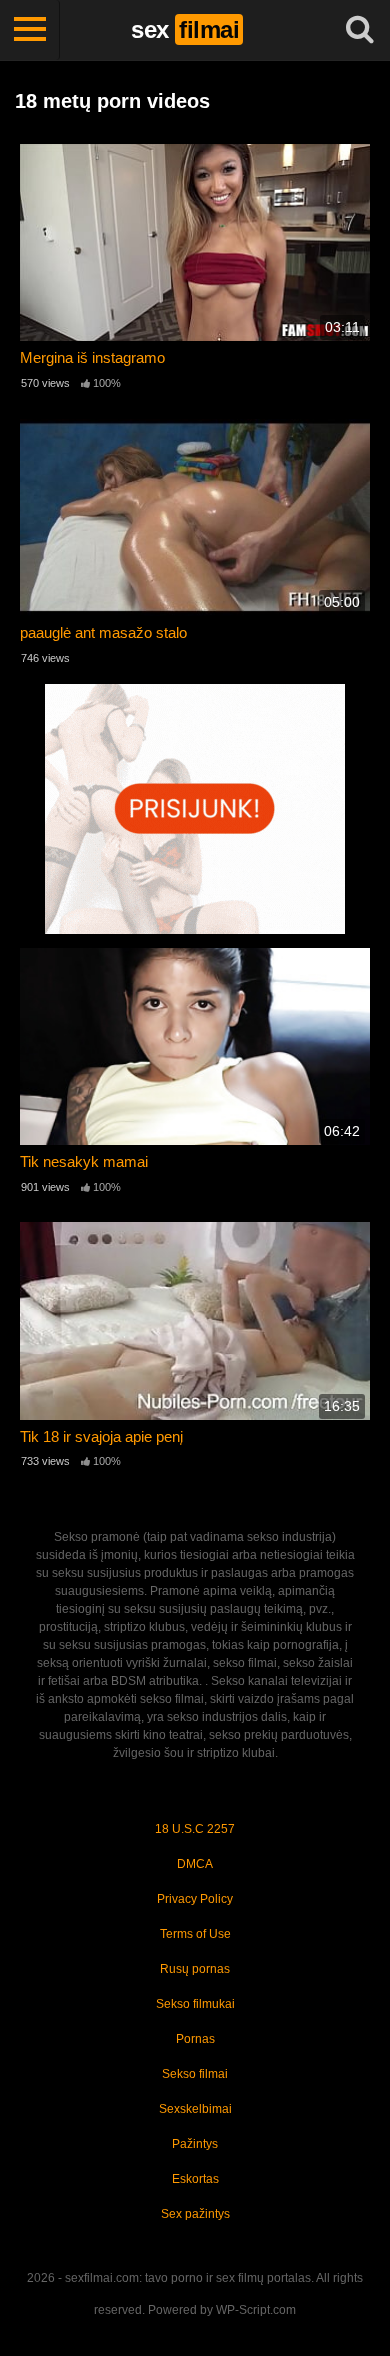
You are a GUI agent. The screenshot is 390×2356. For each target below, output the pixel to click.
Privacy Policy (195, 1899)
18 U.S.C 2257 (195, 1829)
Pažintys (195, 2144)
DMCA (195, 1864)
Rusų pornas (195, 1969)
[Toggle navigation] (30, 30)
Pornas (195, 2039)
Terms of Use (195, 1934)
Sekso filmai (195, 2074)
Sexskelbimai (195, 2109)
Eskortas (195, 2179)
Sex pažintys (195, 2214)
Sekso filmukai (195, 2004)
